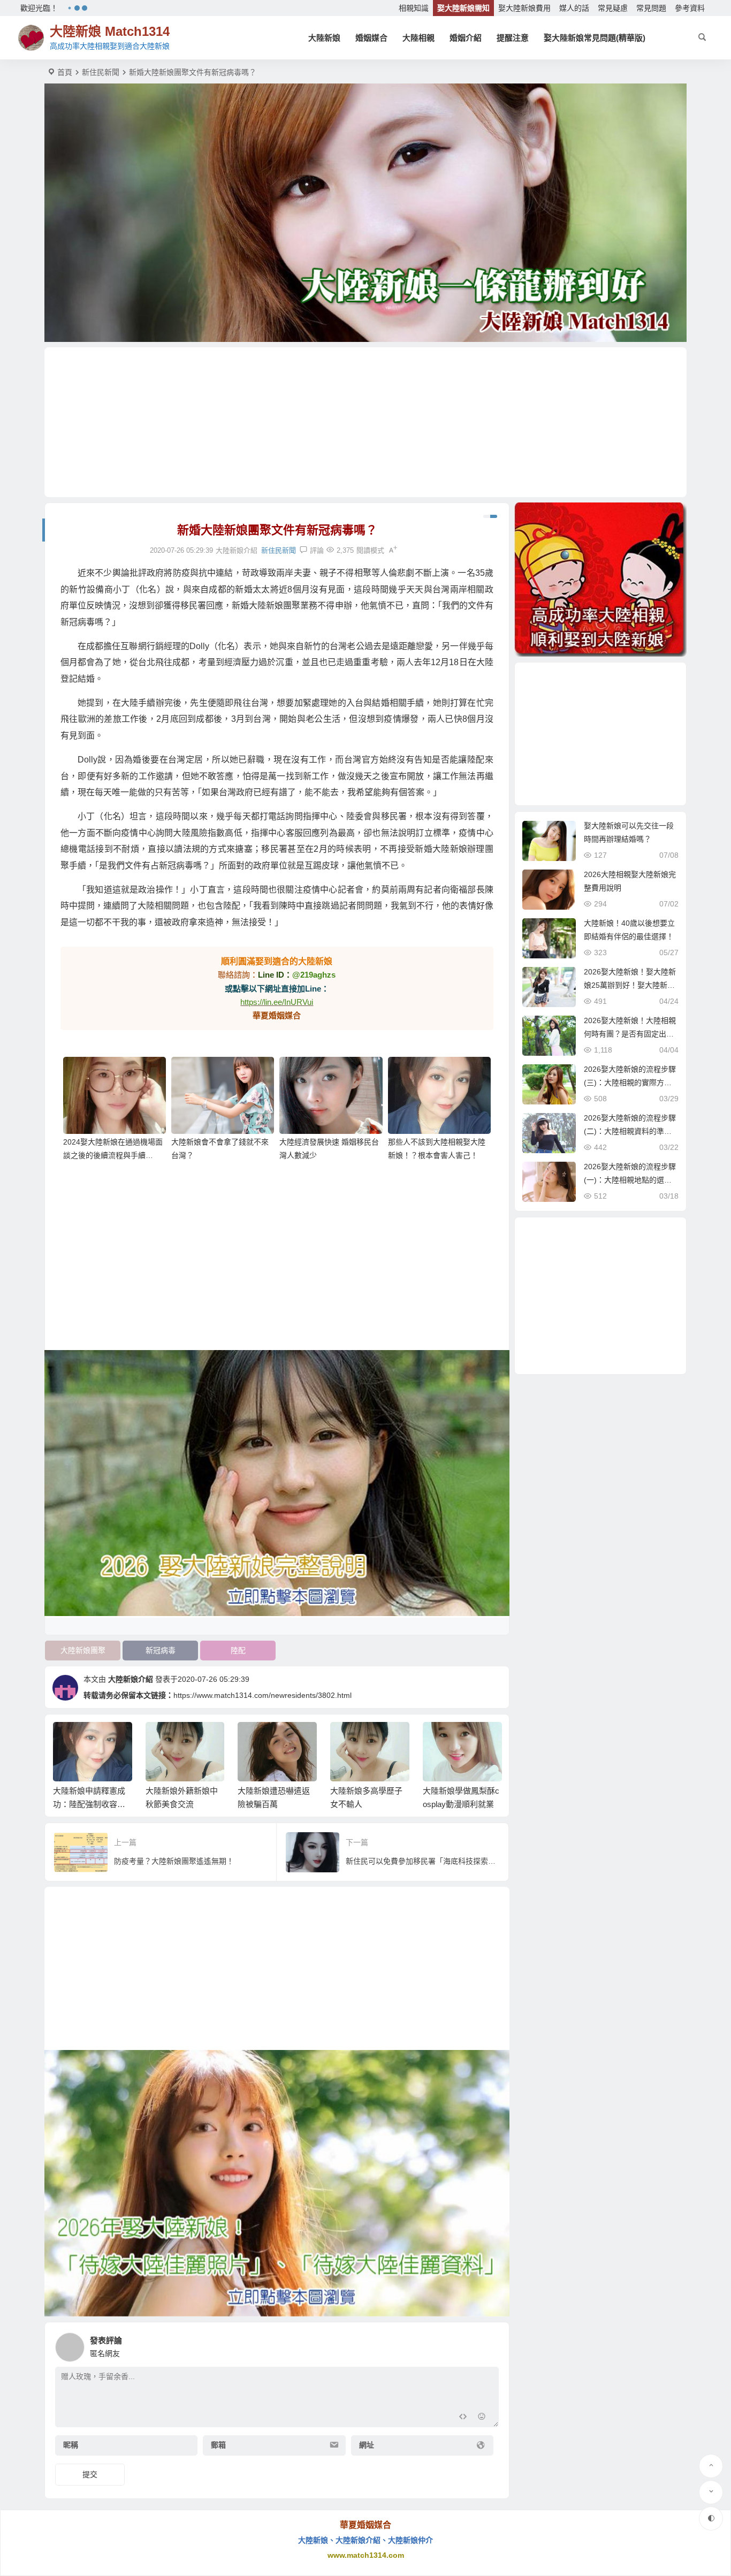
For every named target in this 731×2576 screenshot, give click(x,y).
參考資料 (690, 8)
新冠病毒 (161, 1650)
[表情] (482, 2418)
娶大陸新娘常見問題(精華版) (595, 38)
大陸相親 (418, 38)
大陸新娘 (324, 38)
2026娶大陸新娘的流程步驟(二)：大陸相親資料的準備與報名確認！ (630, 1131)
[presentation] (439, 1739)
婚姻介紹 (466, 38)
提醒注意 (513, 38)
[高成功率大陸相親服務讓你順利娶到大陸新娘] (600, 580)
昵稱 (71, 2445)
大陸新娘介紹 (131, 1679)
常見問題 (651, 8)
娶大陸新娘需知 (463, 8)
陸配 (238, 1650)
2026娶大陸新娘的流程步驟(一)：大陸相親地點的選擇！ (630, 1180)
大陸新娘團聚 (83, 1650)
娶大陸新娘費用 (524, 8)
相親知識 (414, 8)
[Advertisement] (365, 422)
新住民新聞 (101, 72)
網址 (367, 2445)
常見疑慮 (613, 8)
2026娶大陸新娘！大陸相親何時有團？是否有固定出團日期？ (630, 1034)
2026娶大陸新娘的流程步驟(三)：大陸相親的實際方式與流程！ (630, 1083)
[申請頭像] (488, 2344)
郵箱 (218, 2445)
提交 (90, 2474)
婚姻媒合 (371, 38)
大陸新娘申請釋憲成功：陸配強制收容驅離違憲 (89, 1804)
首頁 (65, 72)
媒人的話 (574, 8)
